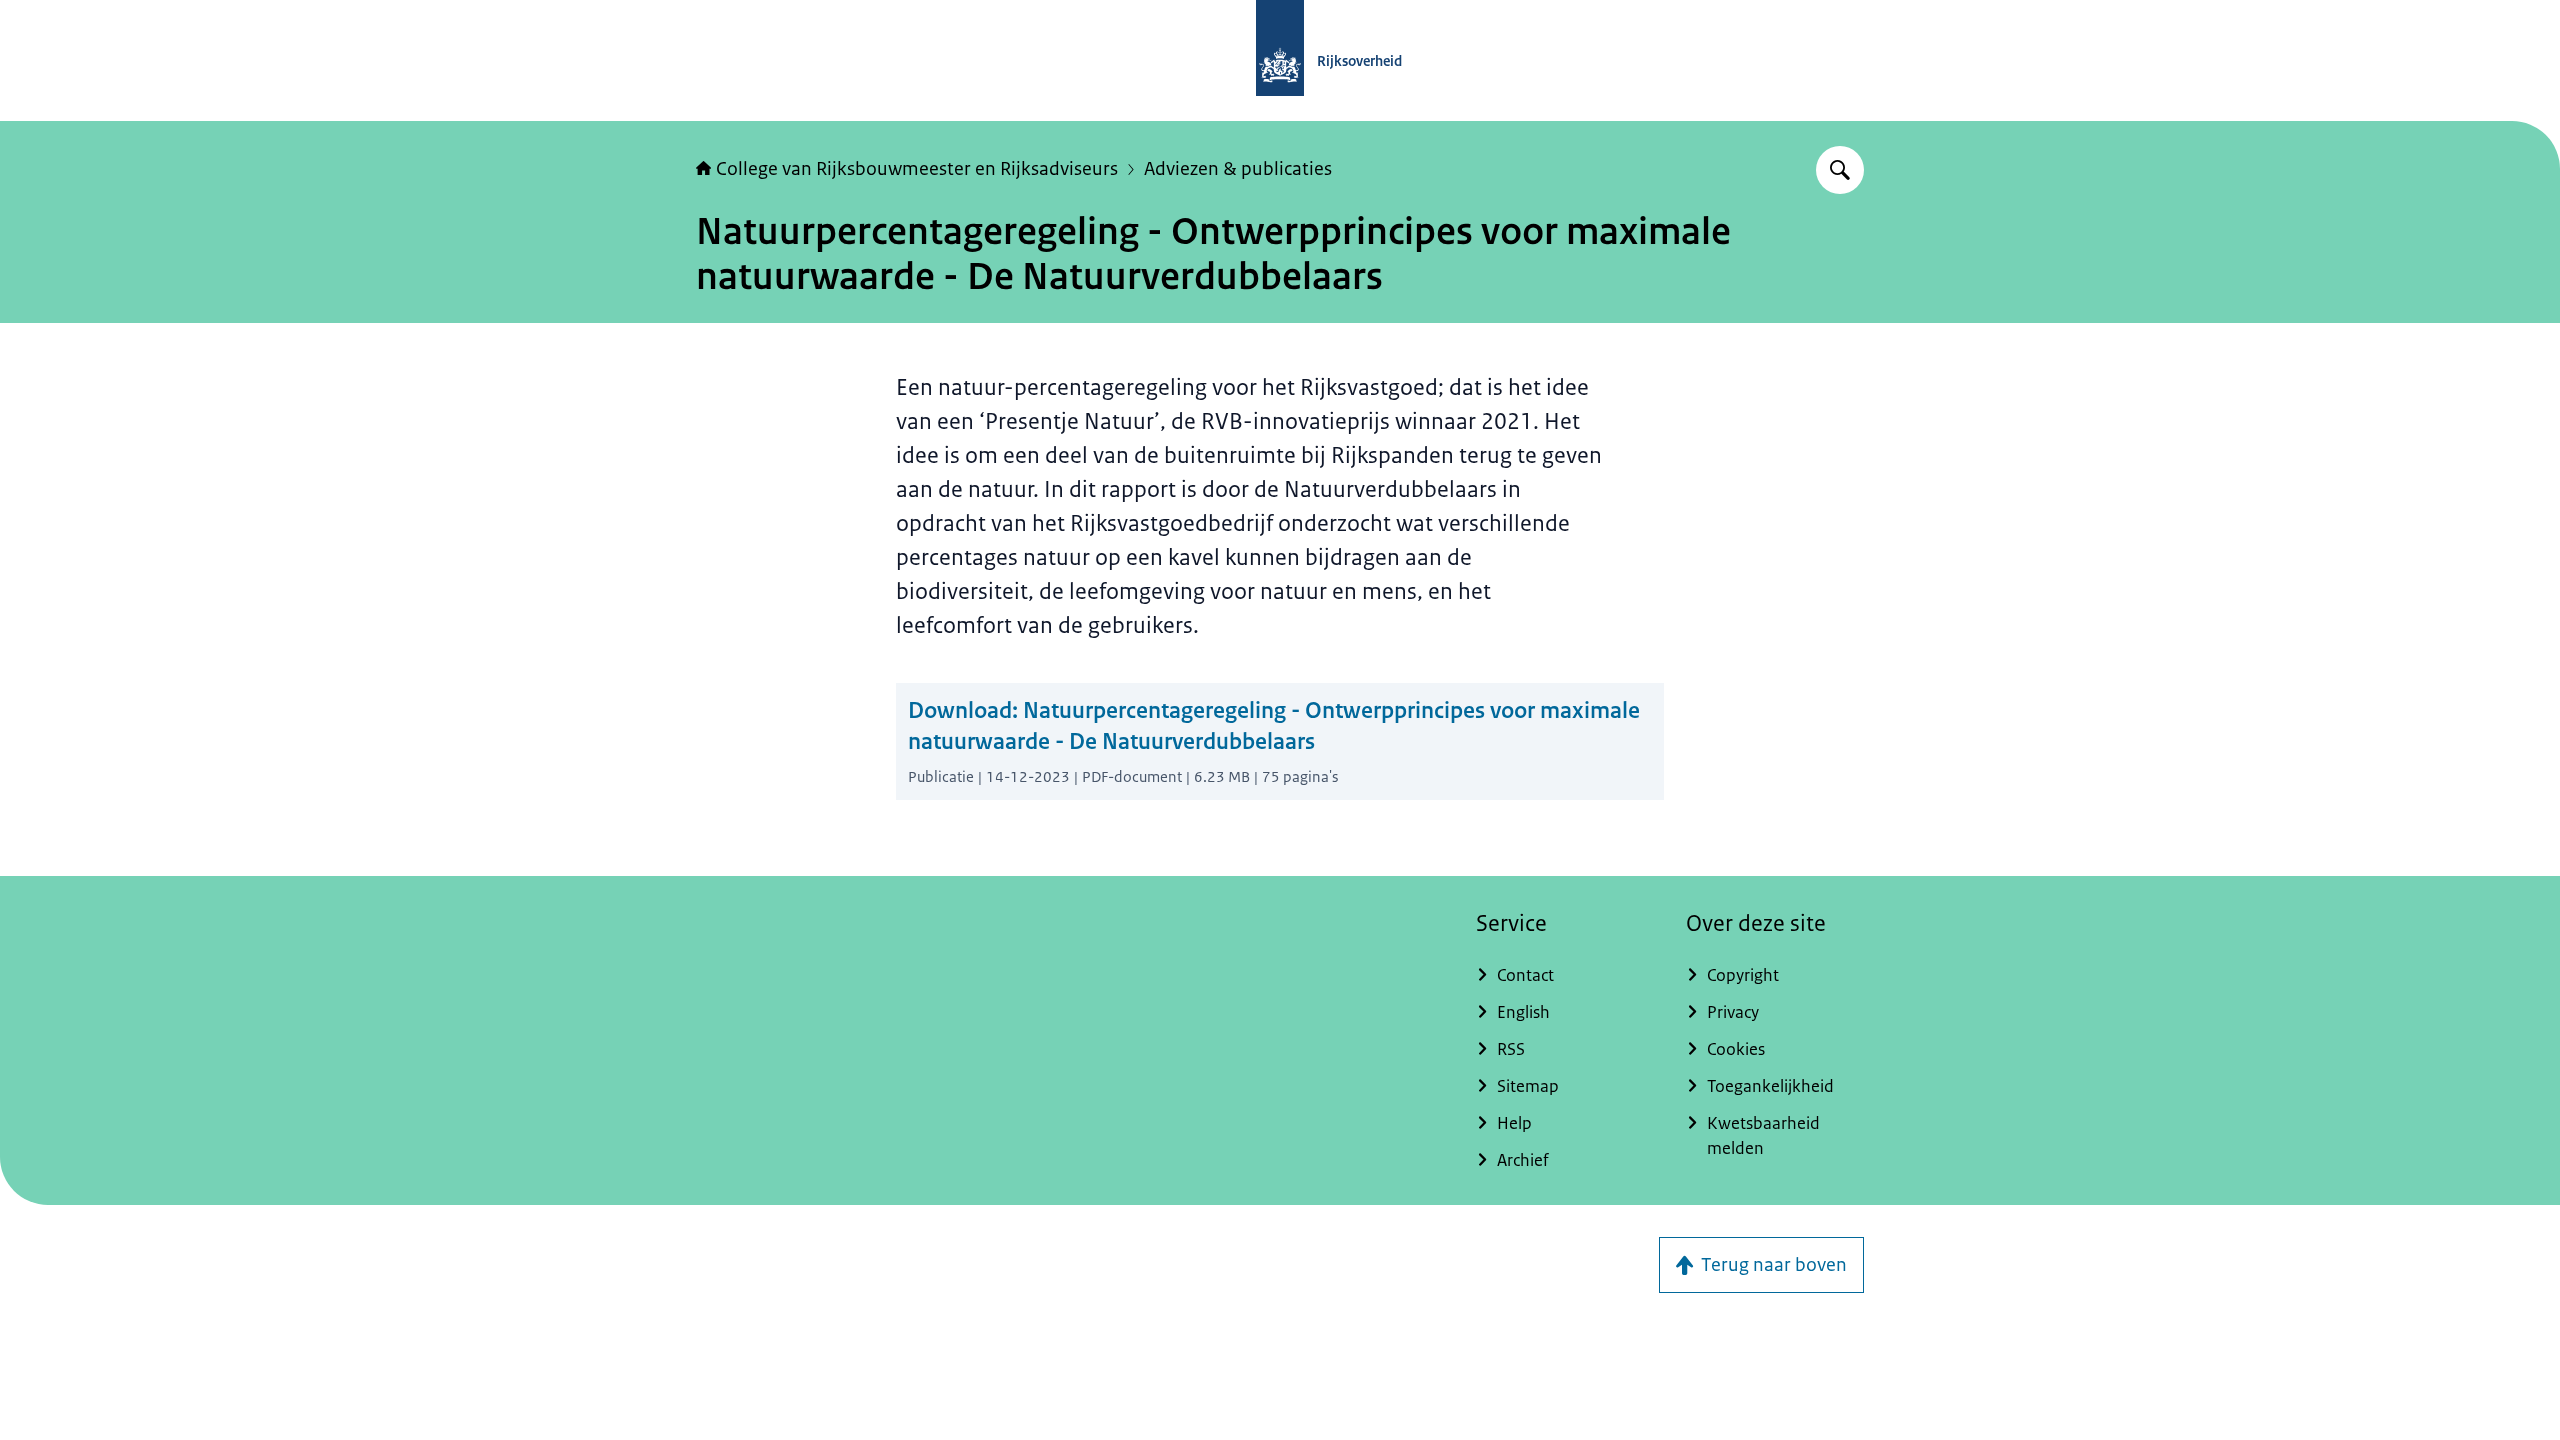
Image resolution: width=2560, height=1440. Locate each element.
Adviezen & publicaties (1238, 169)
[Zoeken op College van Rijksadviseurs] (1840, 170)
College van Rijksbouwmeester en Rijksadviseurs (917, 169)
